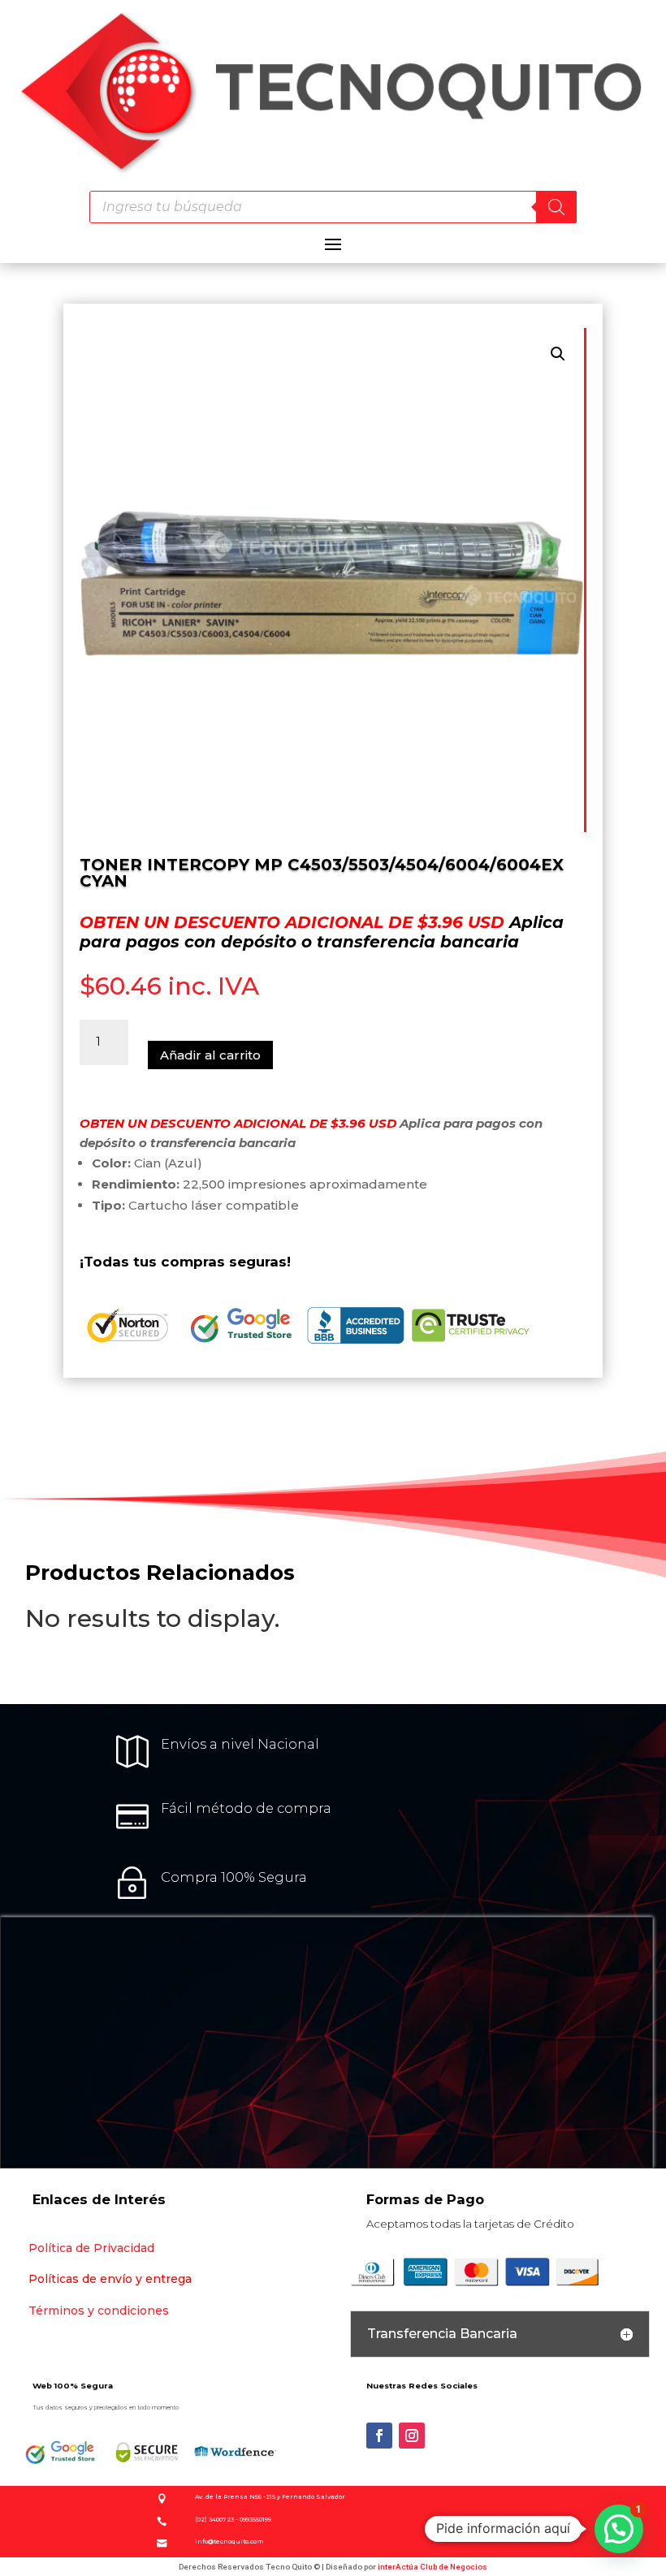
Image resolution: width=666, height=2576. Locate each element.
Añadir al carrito (210, 1055)
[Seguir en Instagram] (412, 2436)
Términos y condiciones (99, 2311)
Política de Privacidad (91, 2248)
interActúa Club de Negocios (432, 2567)
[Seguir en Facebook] (379, 2436)
